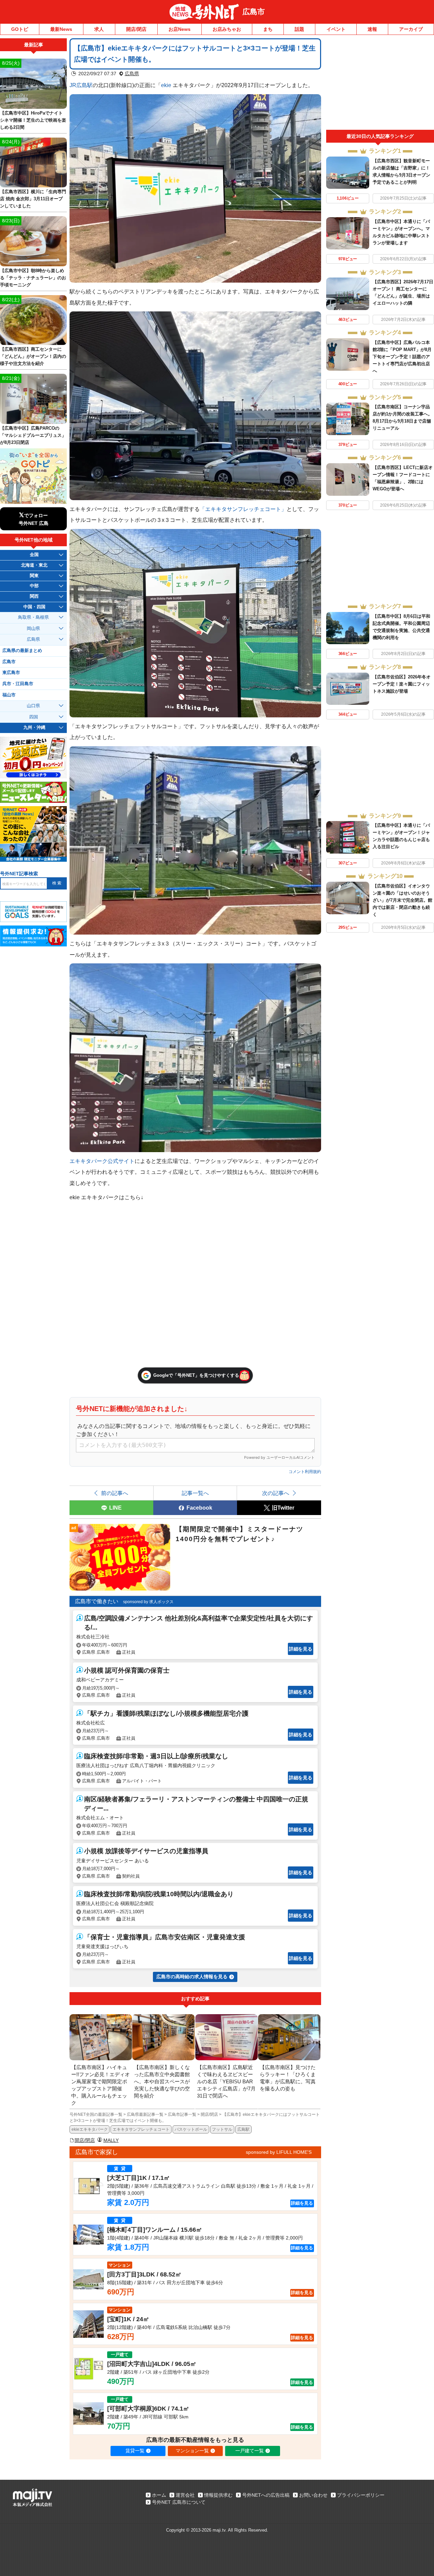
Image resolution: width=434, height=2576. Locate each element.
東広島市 (11, 673)
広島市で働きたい (97, 1601)
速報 (372, 29)
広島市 (254, 12)
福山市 (9, 695)
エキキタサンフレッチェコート (141, 2129)
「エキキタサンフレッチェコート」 (243, 509)
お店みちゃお (227, 29)
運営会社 (185, 2495)
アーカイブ (411, 29)
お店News (180, 29)
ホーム (159, 2495)
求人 (99, 29)
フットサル (222, 2129)
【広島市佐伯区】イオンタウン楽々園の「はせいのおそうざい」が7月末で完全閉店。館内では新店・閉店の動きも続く (402, 900)
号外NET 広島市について (179, 2502)
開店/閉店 (136, 29)
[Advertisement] (380, 84)
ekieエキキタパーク (90, 2129)
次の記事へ (276, 1493)
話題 (299, 29)
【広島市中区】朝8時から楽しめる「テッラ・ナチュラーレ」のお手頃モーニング (33, 278)
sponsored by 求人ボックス (148, 1602)
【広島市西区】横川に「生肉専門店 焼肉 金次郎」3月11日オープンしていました (33, 199)
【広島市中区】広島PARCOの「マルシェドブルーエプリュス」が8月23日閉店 (33, 435)
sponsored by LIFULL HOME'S (279, 2152)
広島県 (132, 74)
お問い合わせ (313, 2495)
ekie (166, 85)
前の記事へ (115, 1493)
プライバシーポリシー (361, 2495)
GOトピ (20, 29)
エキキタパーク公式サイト (102, 1161)
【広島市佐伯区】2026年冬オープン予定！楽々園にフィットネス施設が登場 (402, 684)
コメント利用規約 (305, 1472)
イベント (336, 29)
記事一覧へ (195, 1493)
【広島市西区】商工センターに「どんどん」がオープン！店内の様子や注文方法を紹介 (33, 356)
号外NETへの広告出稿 (266, 2495)
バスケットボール (191, 2129)
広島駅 (243, 2129)
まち (268, 29)
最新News (61, 29)
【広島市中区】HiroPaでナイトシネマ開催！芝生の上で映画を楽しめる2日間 (33, 120)
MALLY (111, 2140)
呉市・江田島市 (18, 684)
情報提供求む (218, 2495)
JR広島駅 (81, 85)
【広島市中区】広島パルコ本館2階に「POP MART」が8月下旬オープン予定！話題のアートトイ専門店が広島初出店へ (402, 357)
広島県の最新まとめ (22, 651)
